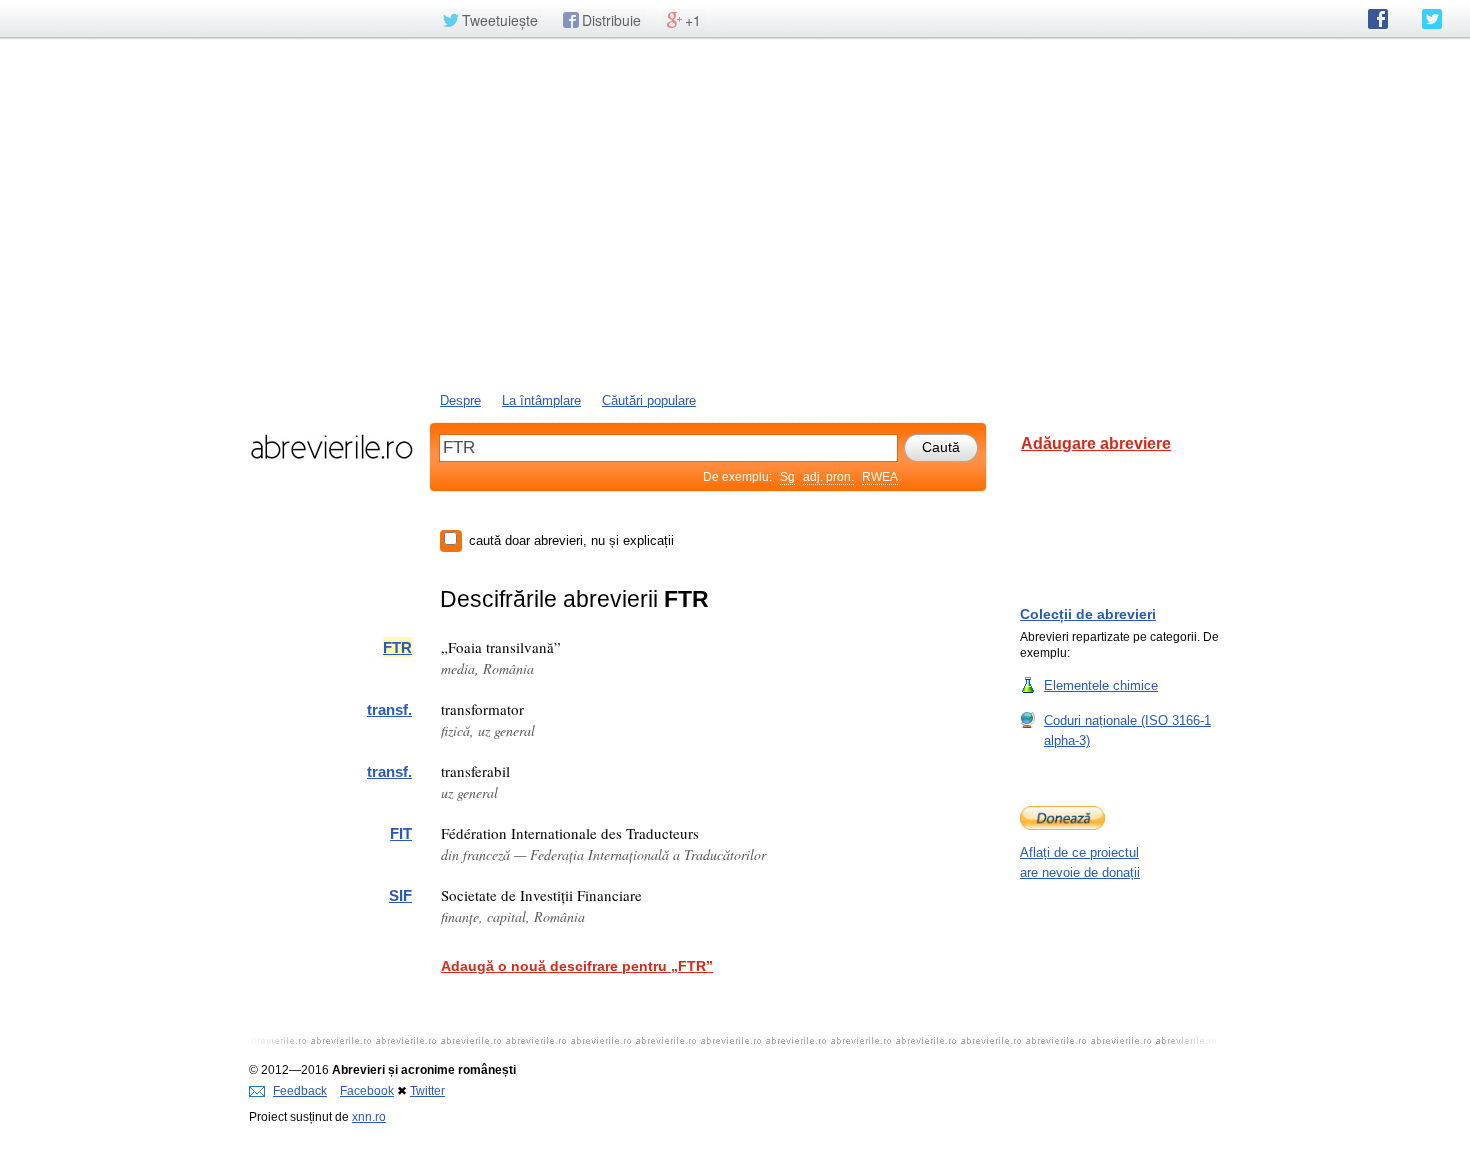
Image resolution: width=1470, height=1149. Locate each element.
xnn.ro (369, 1117)
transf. (389, 709)
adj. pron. (828, 477)
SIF (400, 895)
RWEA (880, 477)
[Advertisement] (735, 213)
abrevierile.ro (331, 447)
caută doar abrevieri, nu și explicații (571, 540)
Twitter (427, 1091)
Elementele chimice (1101, 685)
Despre (460, 400)
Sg (787, 477)
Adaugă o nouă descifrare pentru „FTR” (577, 966)
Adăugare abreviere (1096, 443)
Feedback (300, 1091)
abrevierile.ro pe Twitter (1432, 19)
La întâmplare (541, 400)
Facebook (367, 1091)
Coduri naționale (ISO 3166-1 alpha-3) (1127, 730)
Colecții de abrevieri (1088, 614)
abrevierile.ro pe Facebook (1378, 19)
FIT (401, 833)
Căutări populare (649, 400)
